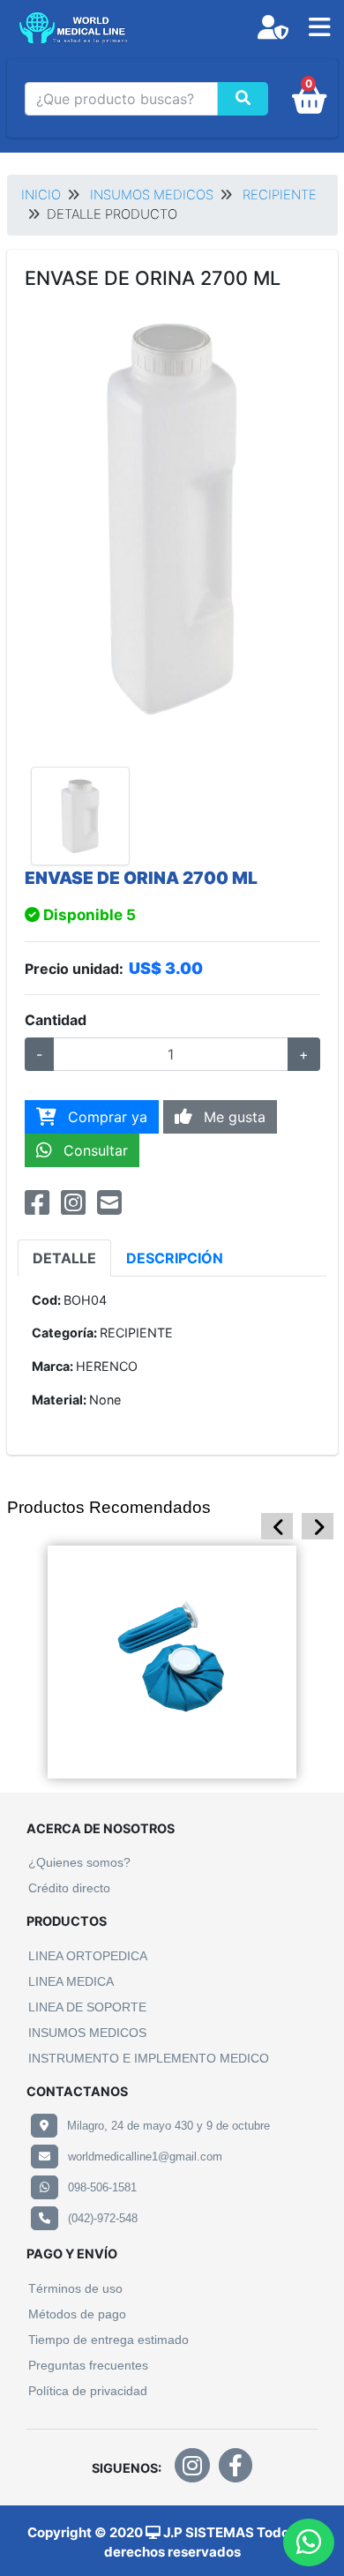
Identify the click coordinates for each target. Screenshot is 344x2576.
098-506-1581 (102, 2187)
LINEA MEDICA (71, 1981)
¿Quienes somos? (79, 1862)
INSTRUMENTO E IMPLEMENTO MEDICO (149, 2058)
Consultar (93, 1150)
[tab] (64, 1258)
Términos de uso (75, 2288)
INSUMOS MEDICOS (152, 195)
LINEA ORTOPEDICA (88, 1956)
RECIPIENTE (280, 195)
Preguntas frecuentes (88, 2365)
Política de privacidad (88, 2391)
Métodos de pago (77, 2314)
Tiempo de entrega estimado (108, 2340)
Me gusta (232, 1117)
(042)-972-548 (103, 2218)
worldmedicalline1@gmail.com (145, 2157)
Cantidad (56, 1020)
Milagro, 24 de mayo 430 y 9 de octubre (168, 2126)
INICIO (41, 195)
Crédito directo (69, 1888)
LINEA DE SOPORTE (87, 2007)
